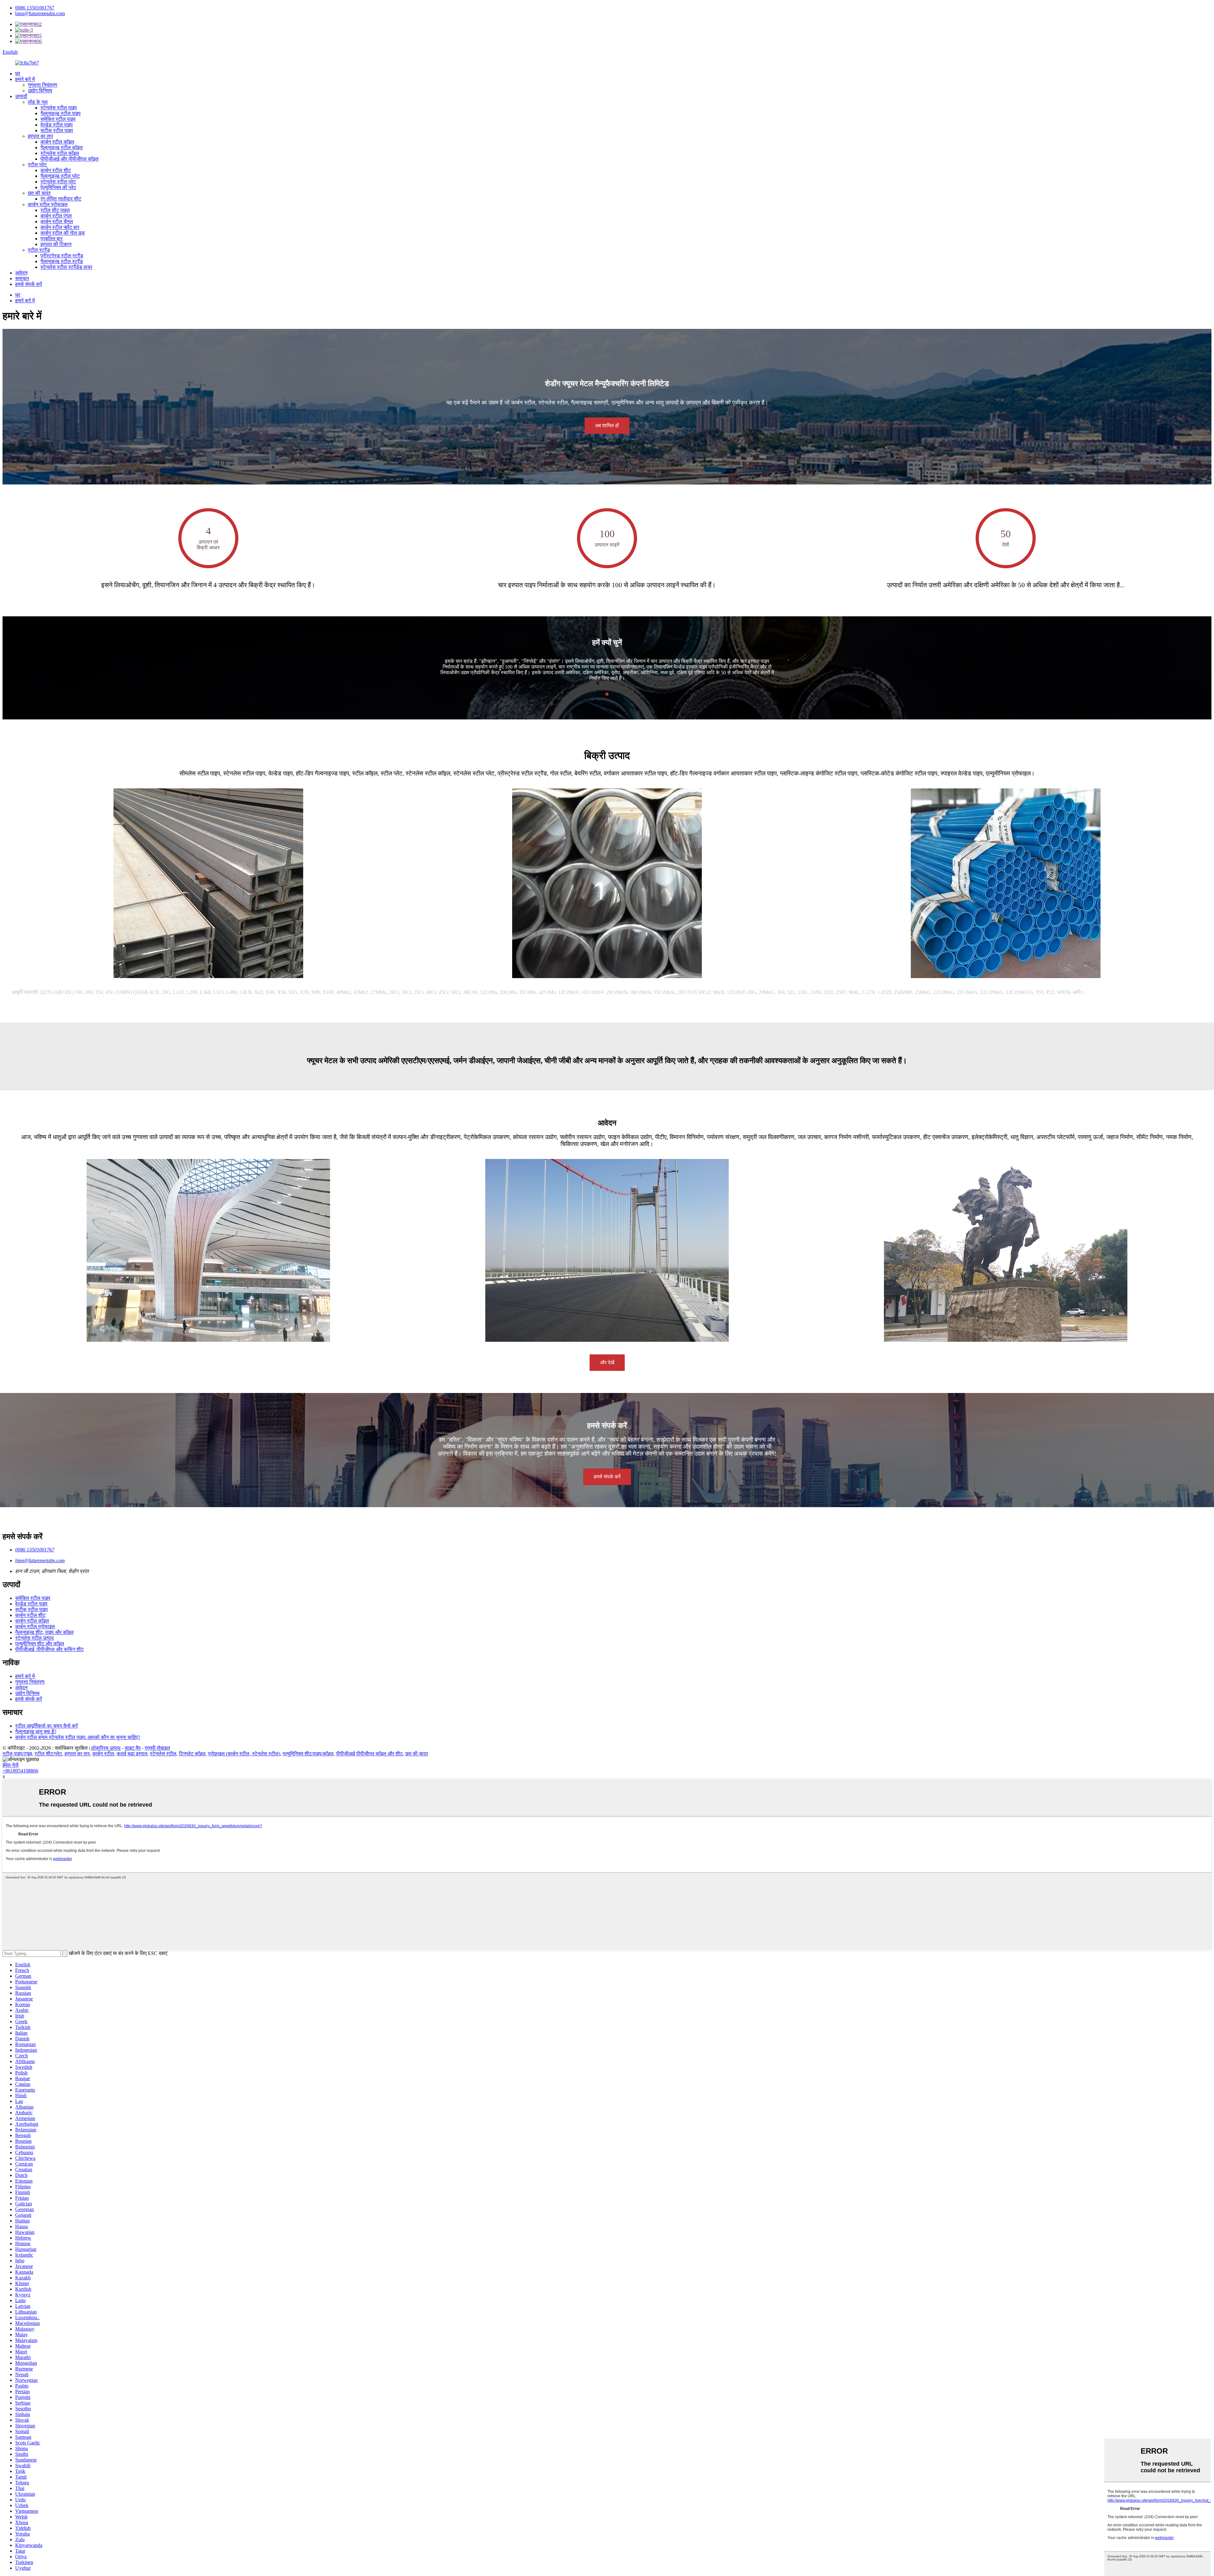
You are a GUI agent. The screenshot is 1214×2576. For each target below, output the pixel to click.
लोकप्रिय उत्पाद (106, 1748)
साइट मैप (133, 1748)
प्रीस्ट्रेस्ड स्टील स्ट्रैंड (62, 256)
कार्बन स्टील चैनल (57, 222)
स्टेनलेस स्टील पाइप (59, 108)
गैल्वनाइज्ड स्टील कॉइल (62, 148)
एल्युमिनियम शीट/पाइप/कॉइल (308, 1754)
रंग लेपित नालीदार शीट (61, 199)
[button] (607, 426)
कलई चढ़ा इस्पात (132, 1754)
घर (18, 74)
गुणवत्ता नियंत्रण (43, 85)
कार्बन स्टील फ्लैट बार (60, 227)
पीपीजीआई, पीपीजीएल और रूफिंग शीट (49, 1649)
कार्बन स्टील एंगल (56, 216)
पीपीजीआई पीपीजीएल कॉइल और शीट (369, 1754)
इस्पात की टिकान (56, 244)
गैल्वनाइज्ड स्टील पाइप (61, 113)
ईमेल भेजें (10, 1765)
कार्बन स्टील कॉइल (57, 142)
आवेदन (21, 273)
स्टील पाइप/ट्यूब (17, 1754)
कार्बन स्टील (103, 1754)
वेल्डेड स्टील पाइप (57, 125)
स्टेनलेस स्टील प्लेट (58, 182)
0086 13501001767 (35, 8)
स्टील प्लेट (37, 165)
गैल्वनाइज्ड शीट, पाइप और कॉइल (44, 1632)
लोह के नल (38, 102)
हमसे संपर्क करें (29, 284)
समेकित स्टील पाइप (58, 119)
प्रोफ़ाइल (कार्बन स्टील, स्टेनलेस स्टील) (244, 1754)
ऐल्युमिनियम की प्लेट (58, 187)
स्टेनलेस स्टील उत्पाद (34, 1638)
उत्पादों (21, 96)
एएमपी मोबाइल (157, 1748)
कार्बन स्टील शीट (56, 170)
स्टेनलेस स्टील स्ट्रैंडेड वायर (66, 267)
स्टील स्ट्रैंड (39, 250)
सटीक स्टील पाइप (57, 130)
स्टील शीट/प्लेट (48, 1754)
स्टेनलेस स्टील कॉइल (60, 153)
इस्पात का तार (40, 136)
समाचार (22, 278)
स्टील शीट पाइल (55, 210)
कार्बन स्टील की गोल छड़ (63, 233)
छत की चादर (39, 193)
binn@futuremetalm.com (40, 13)
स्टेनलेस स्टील (163, 1754)
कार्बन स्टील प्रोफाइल (48, 204)
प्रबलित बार (52, 239)
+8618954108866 (20, 1771)
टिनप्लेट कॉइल (192, 1754)
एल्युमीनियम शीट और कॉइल (40, 1644)
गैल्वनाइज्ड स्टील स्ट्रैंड (62, 261)
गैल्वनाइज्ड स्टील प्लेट (60, 176)
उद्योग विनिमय (40, 91)
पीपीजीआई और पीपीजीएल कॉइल (70, 159)
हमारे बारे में (25, 79)
